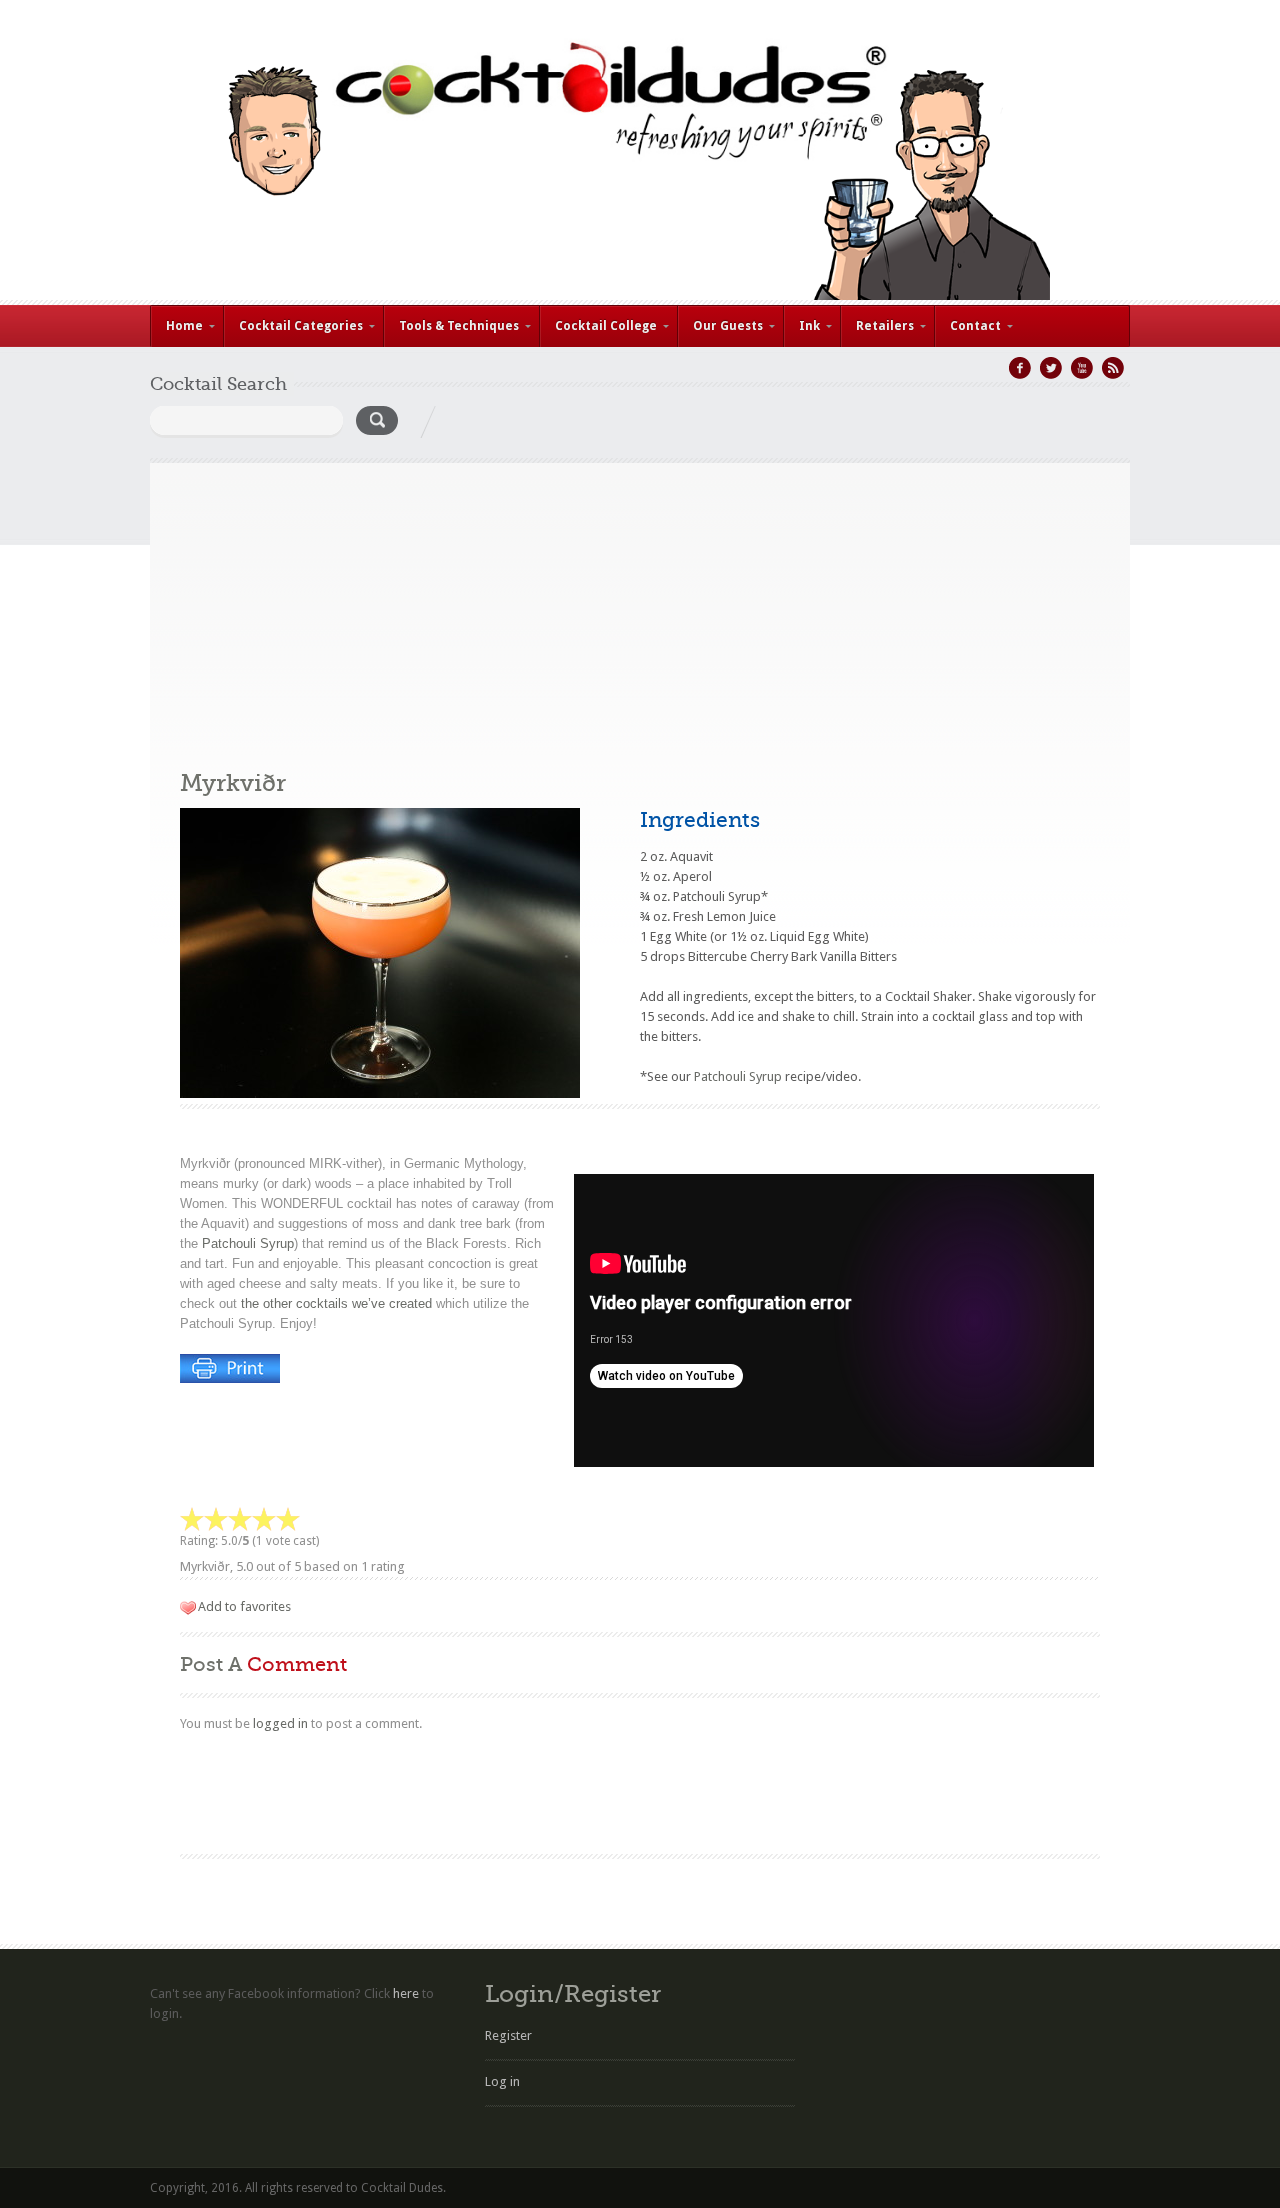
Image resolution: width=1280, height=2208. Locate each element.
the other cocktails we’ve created (336, 1303)
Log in (502, 2081)
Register (508, 2035)
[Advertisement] (640, 603)
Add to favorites (244, 1606)
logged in (280, 1723)
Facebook (1020, 368)
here (406, 1993)
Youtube (1082, 368)
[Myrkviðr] (380, 1093)
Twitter (1051, 368)
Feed (1113, 368)
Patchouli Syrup (248, 1243)
